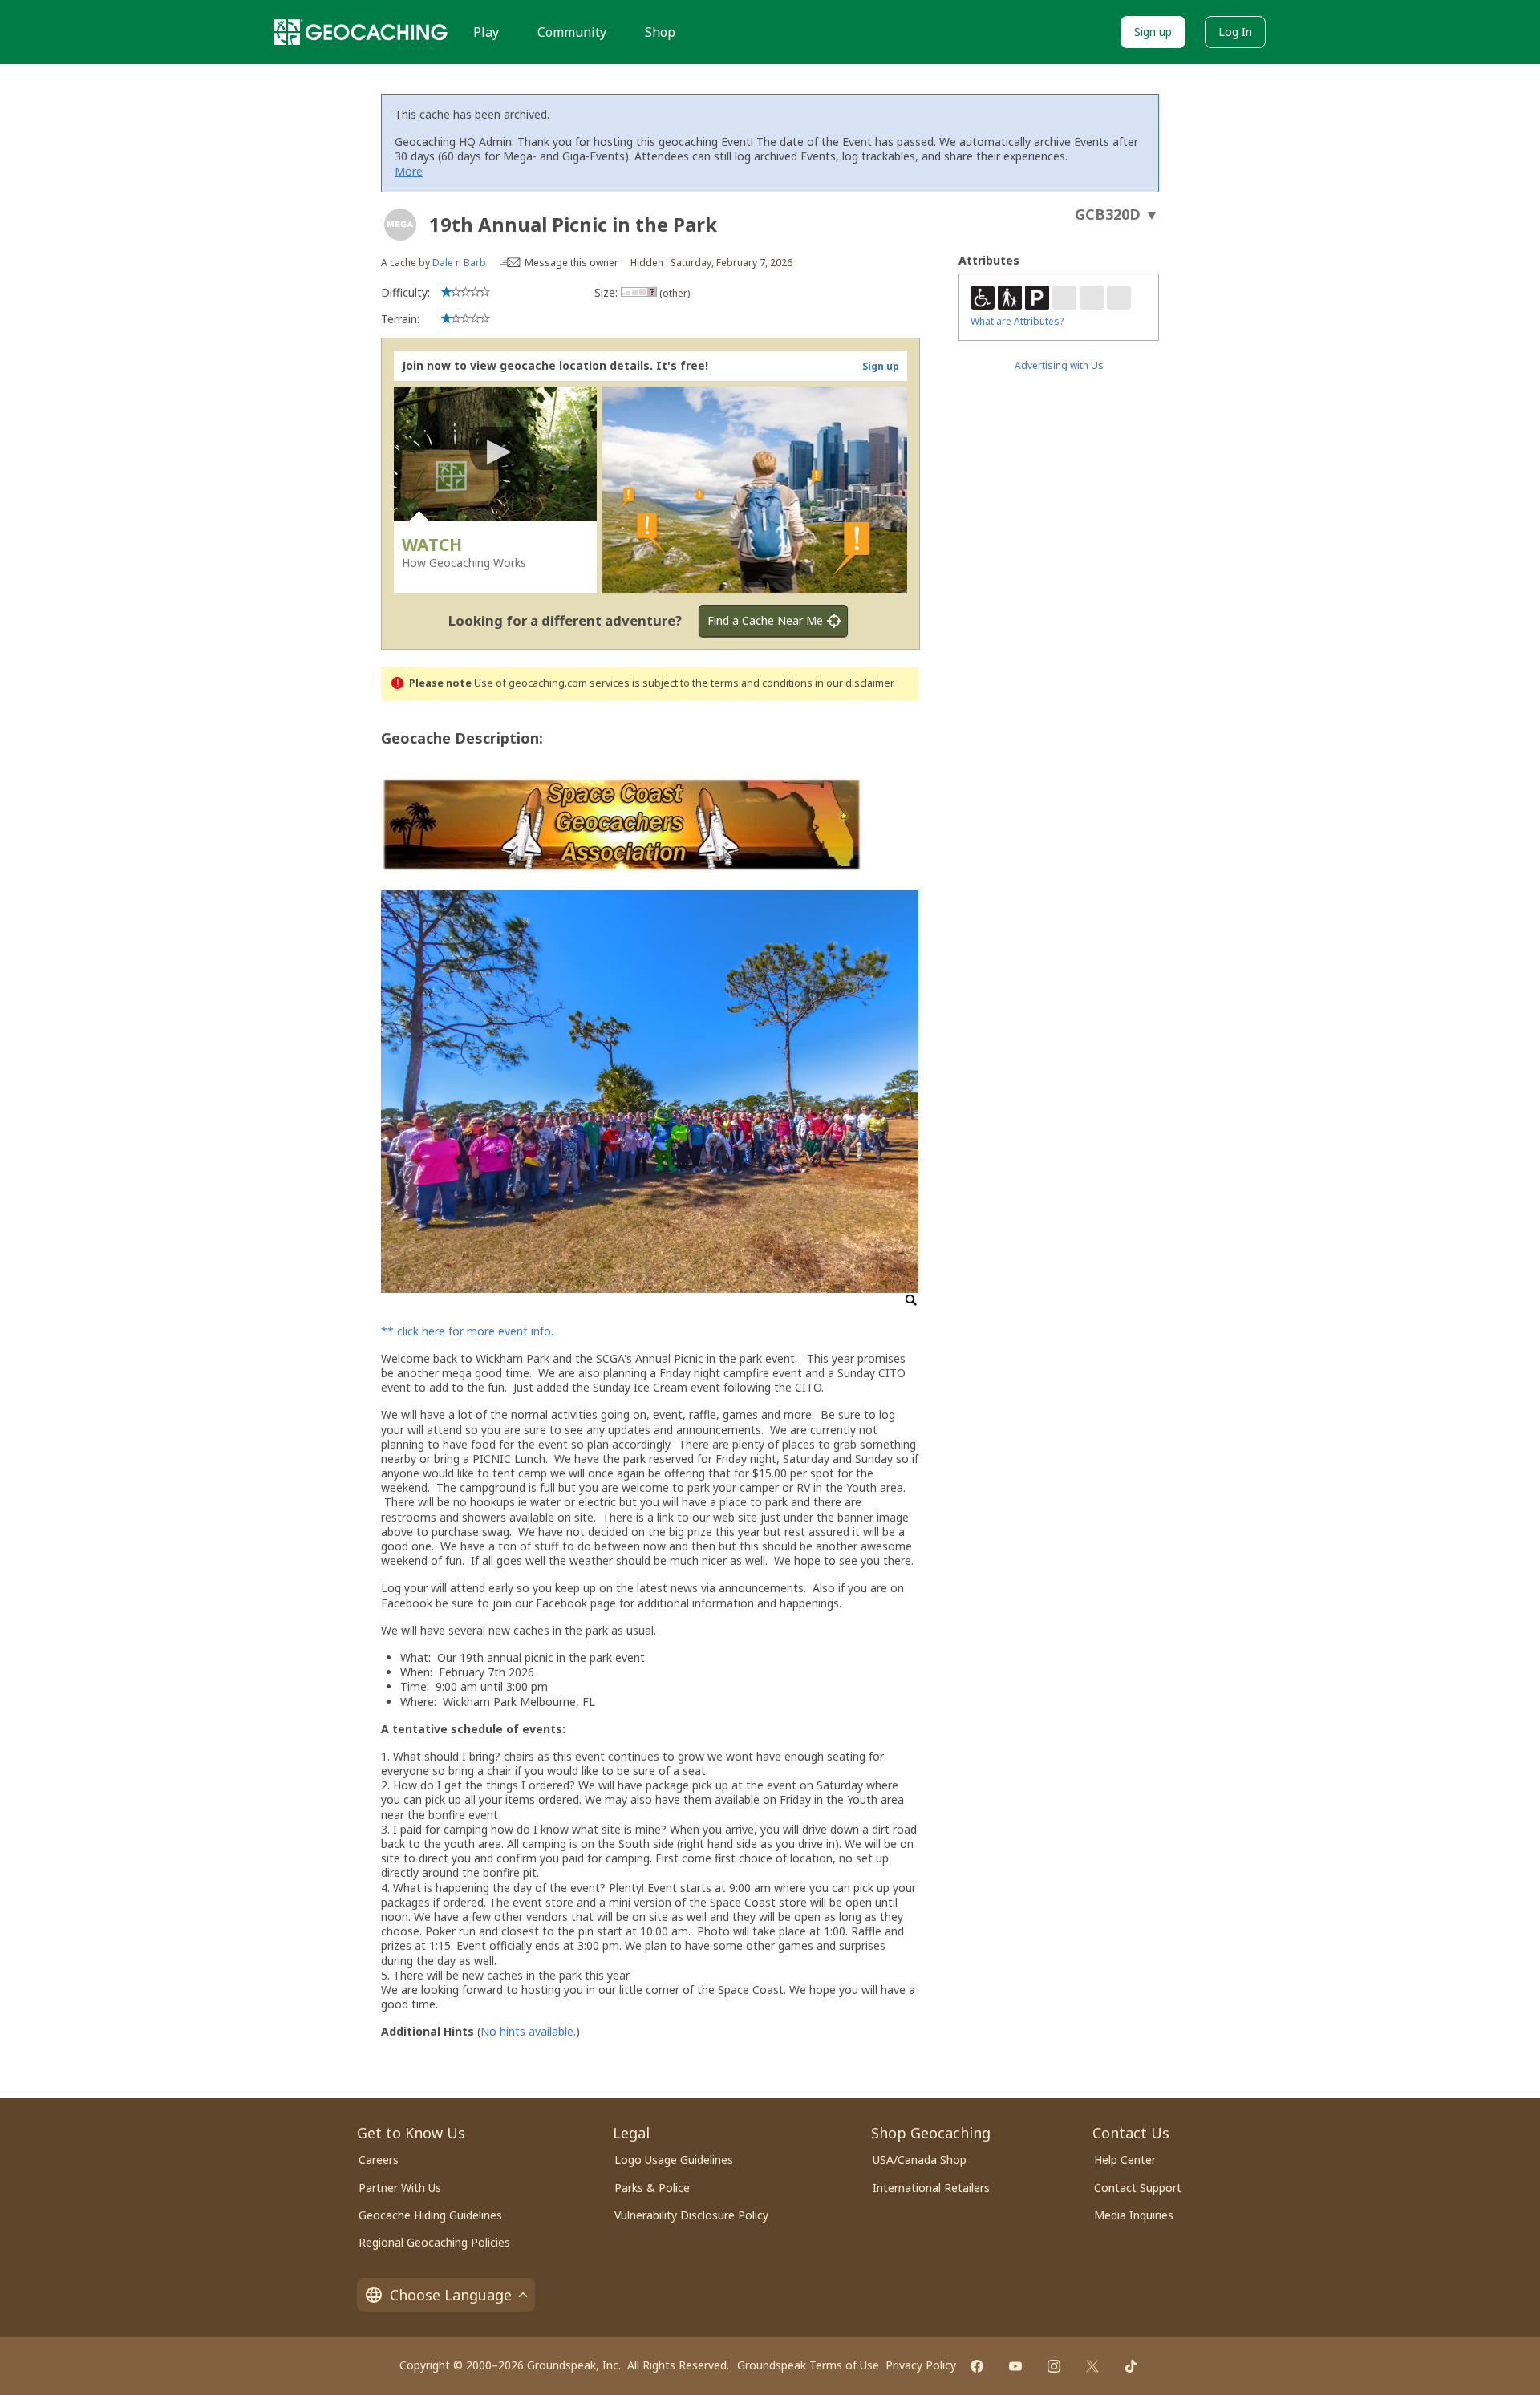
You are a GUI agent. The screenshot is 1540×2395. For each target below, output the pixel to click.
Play (486, 32)
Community (572, 32)
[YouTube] (1015, 2366)
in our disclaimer (854, 683)
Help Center (1125, 2160)
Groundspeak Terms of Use (808, 2365)
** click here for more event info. (467, 1331)
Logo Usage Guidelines (674, 2160)
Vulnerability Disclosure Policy (691, 2215)
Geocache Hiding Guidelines (430, 2215)
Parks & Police (652, 2188)
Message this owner (571, 263)
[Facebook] (977, 2366)
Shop (660, 32)
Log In (1235, 32)
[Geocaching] (361, 32)
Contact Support (1138, 2188)
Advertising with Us (1059, 365)
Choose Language (451, 2295)
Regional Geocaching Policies (434, 2242)
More (409, 171)
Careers (379, 2160)
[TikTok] (1131, 2366)
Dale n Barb (459, 263)
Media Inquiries (1134, 2215)
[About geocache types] (400, 225)
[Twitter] (1092, 2366)
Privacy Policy (921, 2365)
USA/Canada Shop (920, 2160)
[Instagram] (1054, 2366)
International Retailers (931, 2188)
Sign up (1153, 32)
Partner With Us (400, 2188)
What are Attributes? (1017, 321)
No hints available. (528, 2031)
